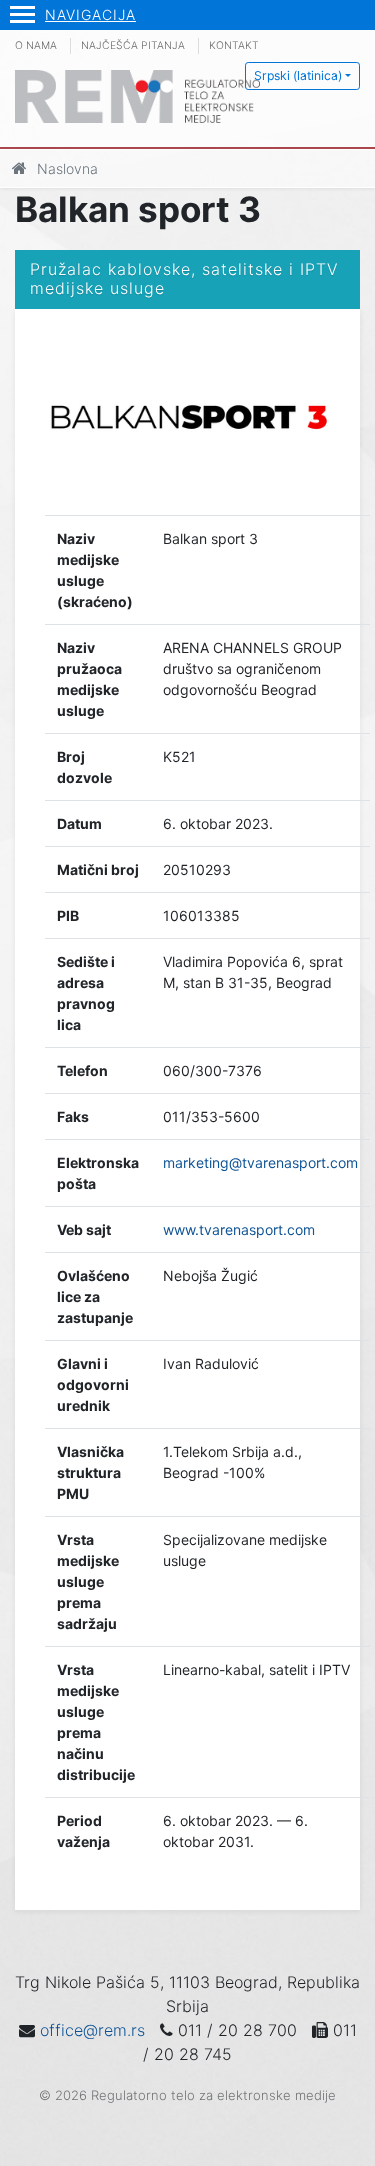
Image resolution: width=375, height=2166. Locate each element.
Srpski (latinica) (298, 75)
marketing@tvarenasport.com (260, 1162)
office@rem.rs (92, 2030)
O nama (36, 45)
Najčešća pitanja (133, 45)
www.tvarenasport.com (239, 1229)
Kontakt (234, 45)
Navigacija (90, 14)
